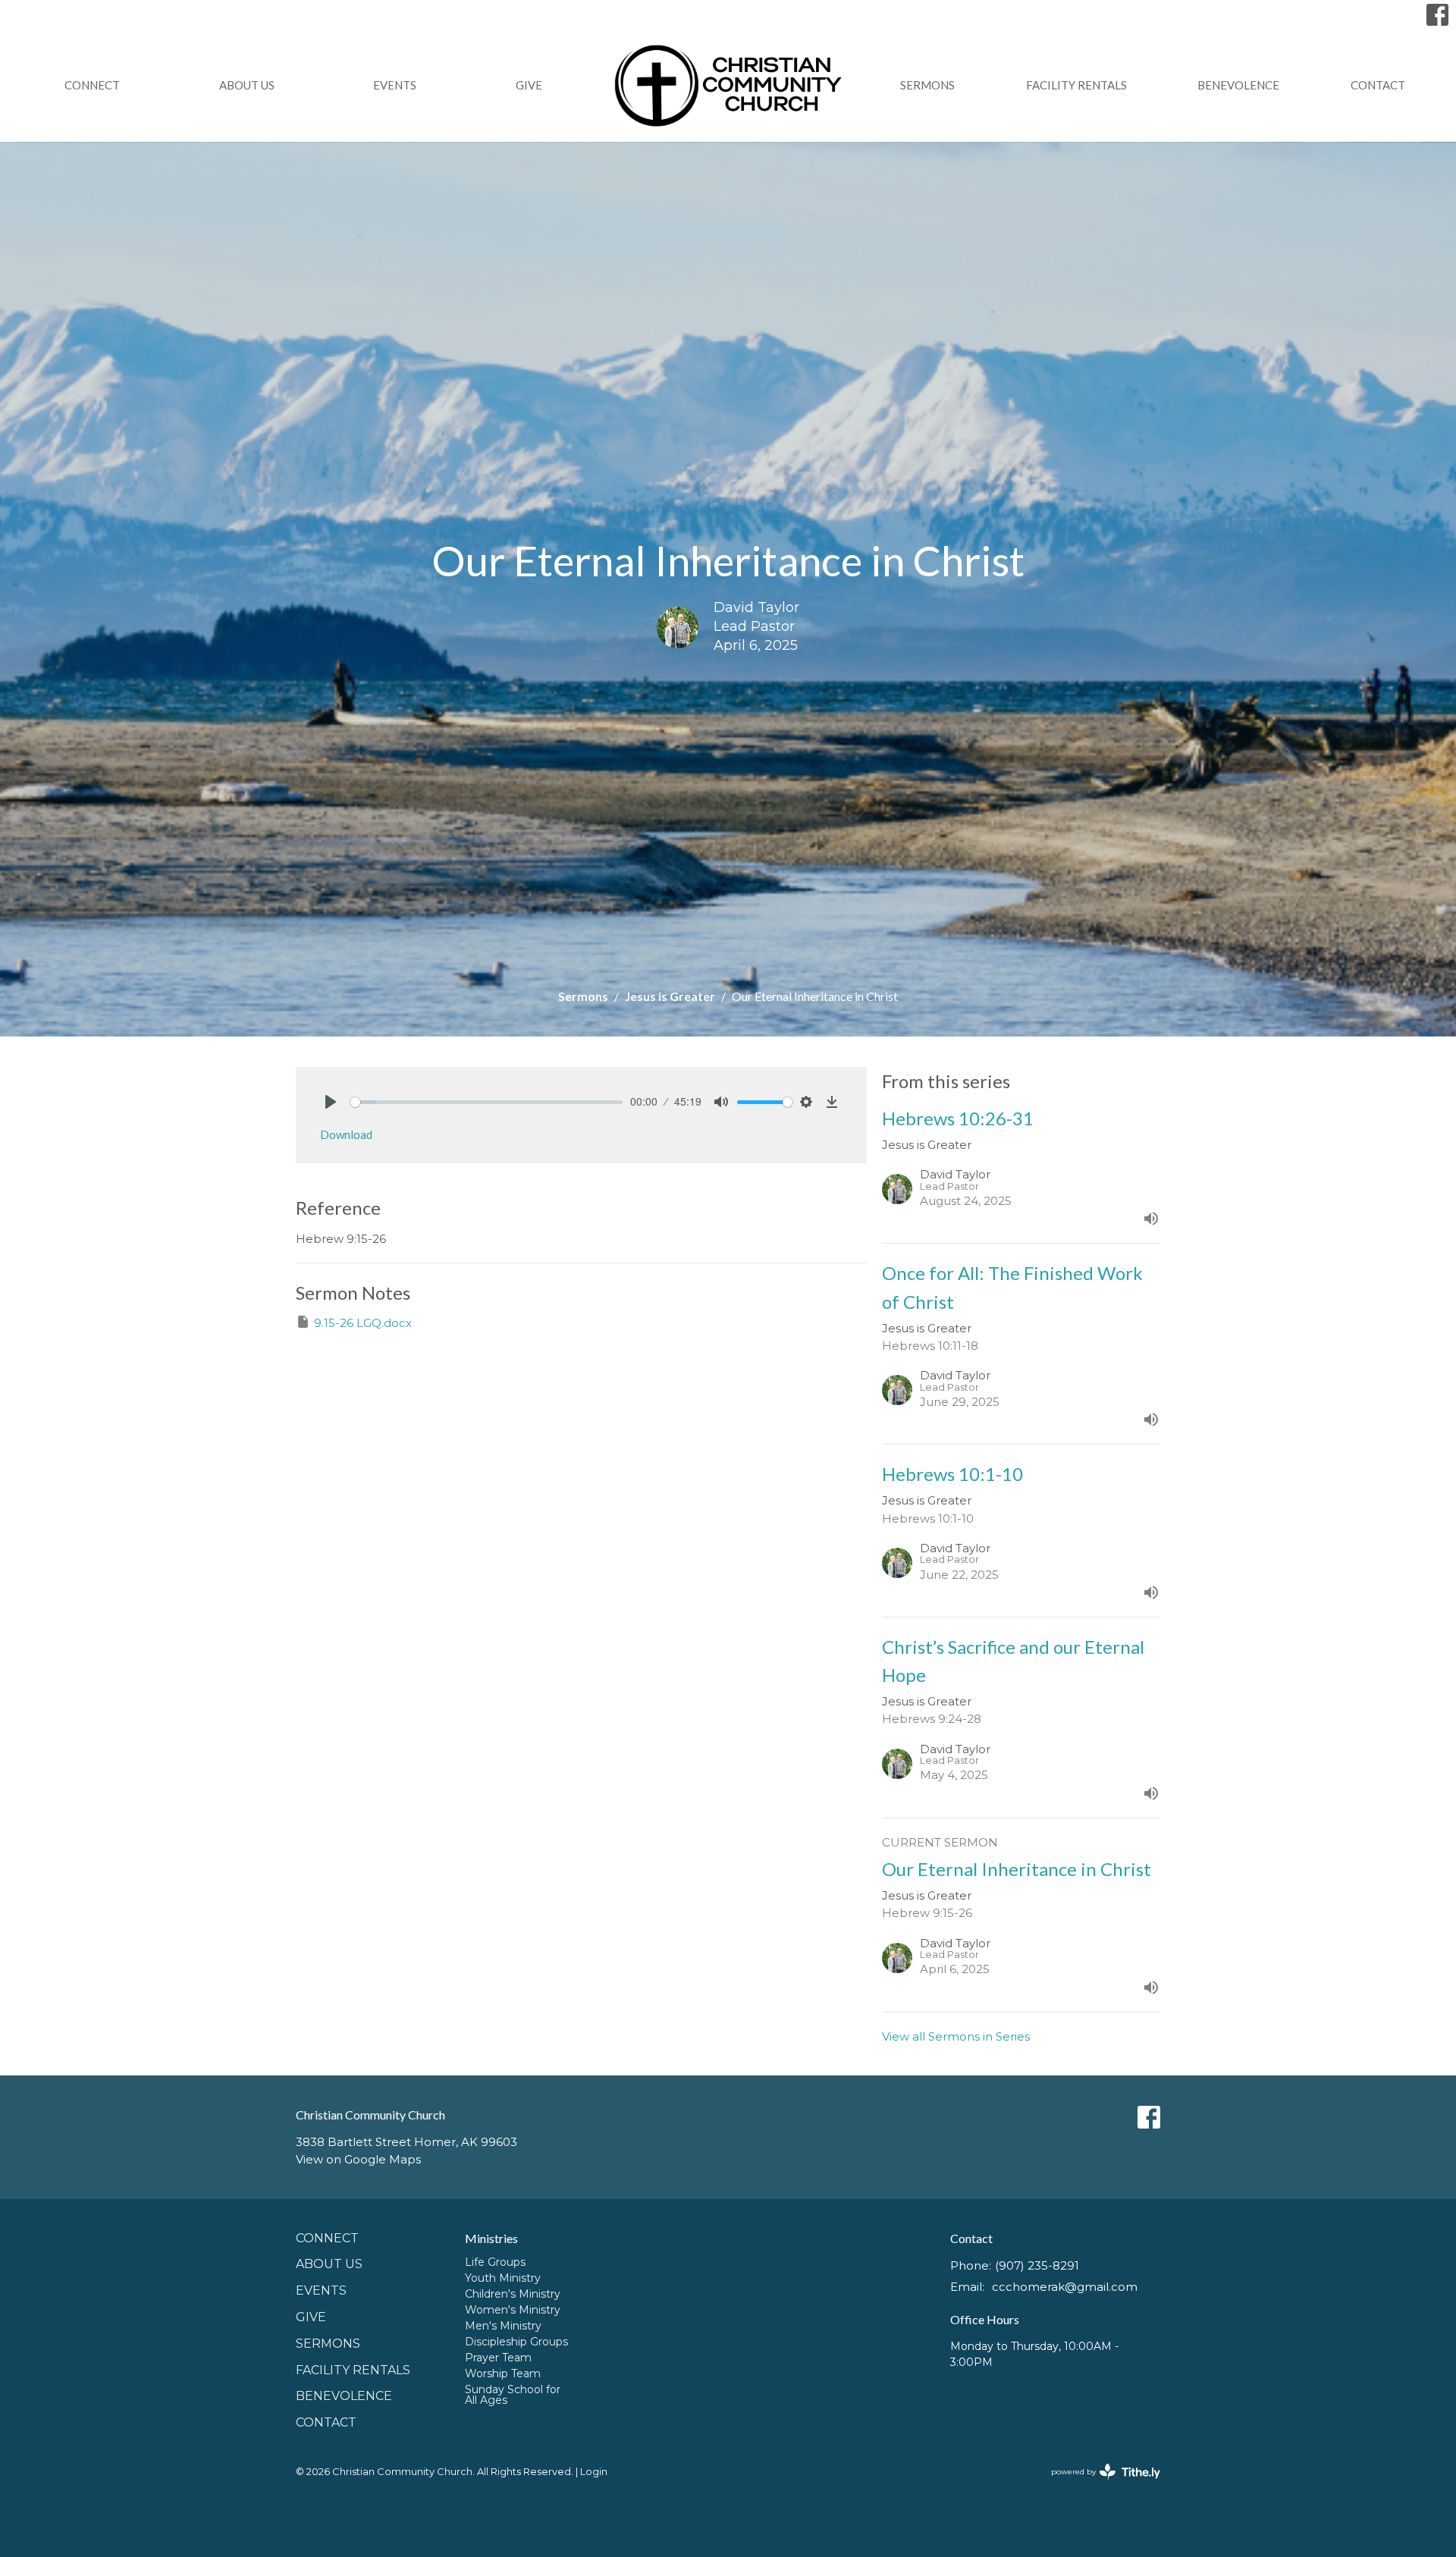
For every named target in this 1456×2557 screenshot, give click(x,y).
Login (594, 2472)
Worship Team (503, 2373)
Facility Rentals (1076, 85)
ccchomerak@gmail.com (1065, 2287)
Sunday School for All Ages (513, 2395)
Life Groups (495, 2262)
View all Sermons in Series (956, 2036)
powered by (1098, 2485)
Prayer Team (498, 2358)
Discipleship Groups (516, 2342)
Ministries (491, 2238)
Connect (92, 85)
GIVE (529, 85)
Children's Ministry (513, 2294)
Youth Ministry (503, 2278)
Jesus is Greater (670, 996)
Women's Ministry (513, 2310)
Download (346, 1134)
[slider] (486, 1102)
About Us (247, 85)
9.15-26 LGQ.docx (363, 1323)
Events (395, 85)
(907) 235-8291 (1037, 2265)
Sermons (927, 85)
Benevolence (1238, 85)
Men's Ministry (503, 2326)
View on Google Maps (358, 2159)
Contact (1378, 85)
